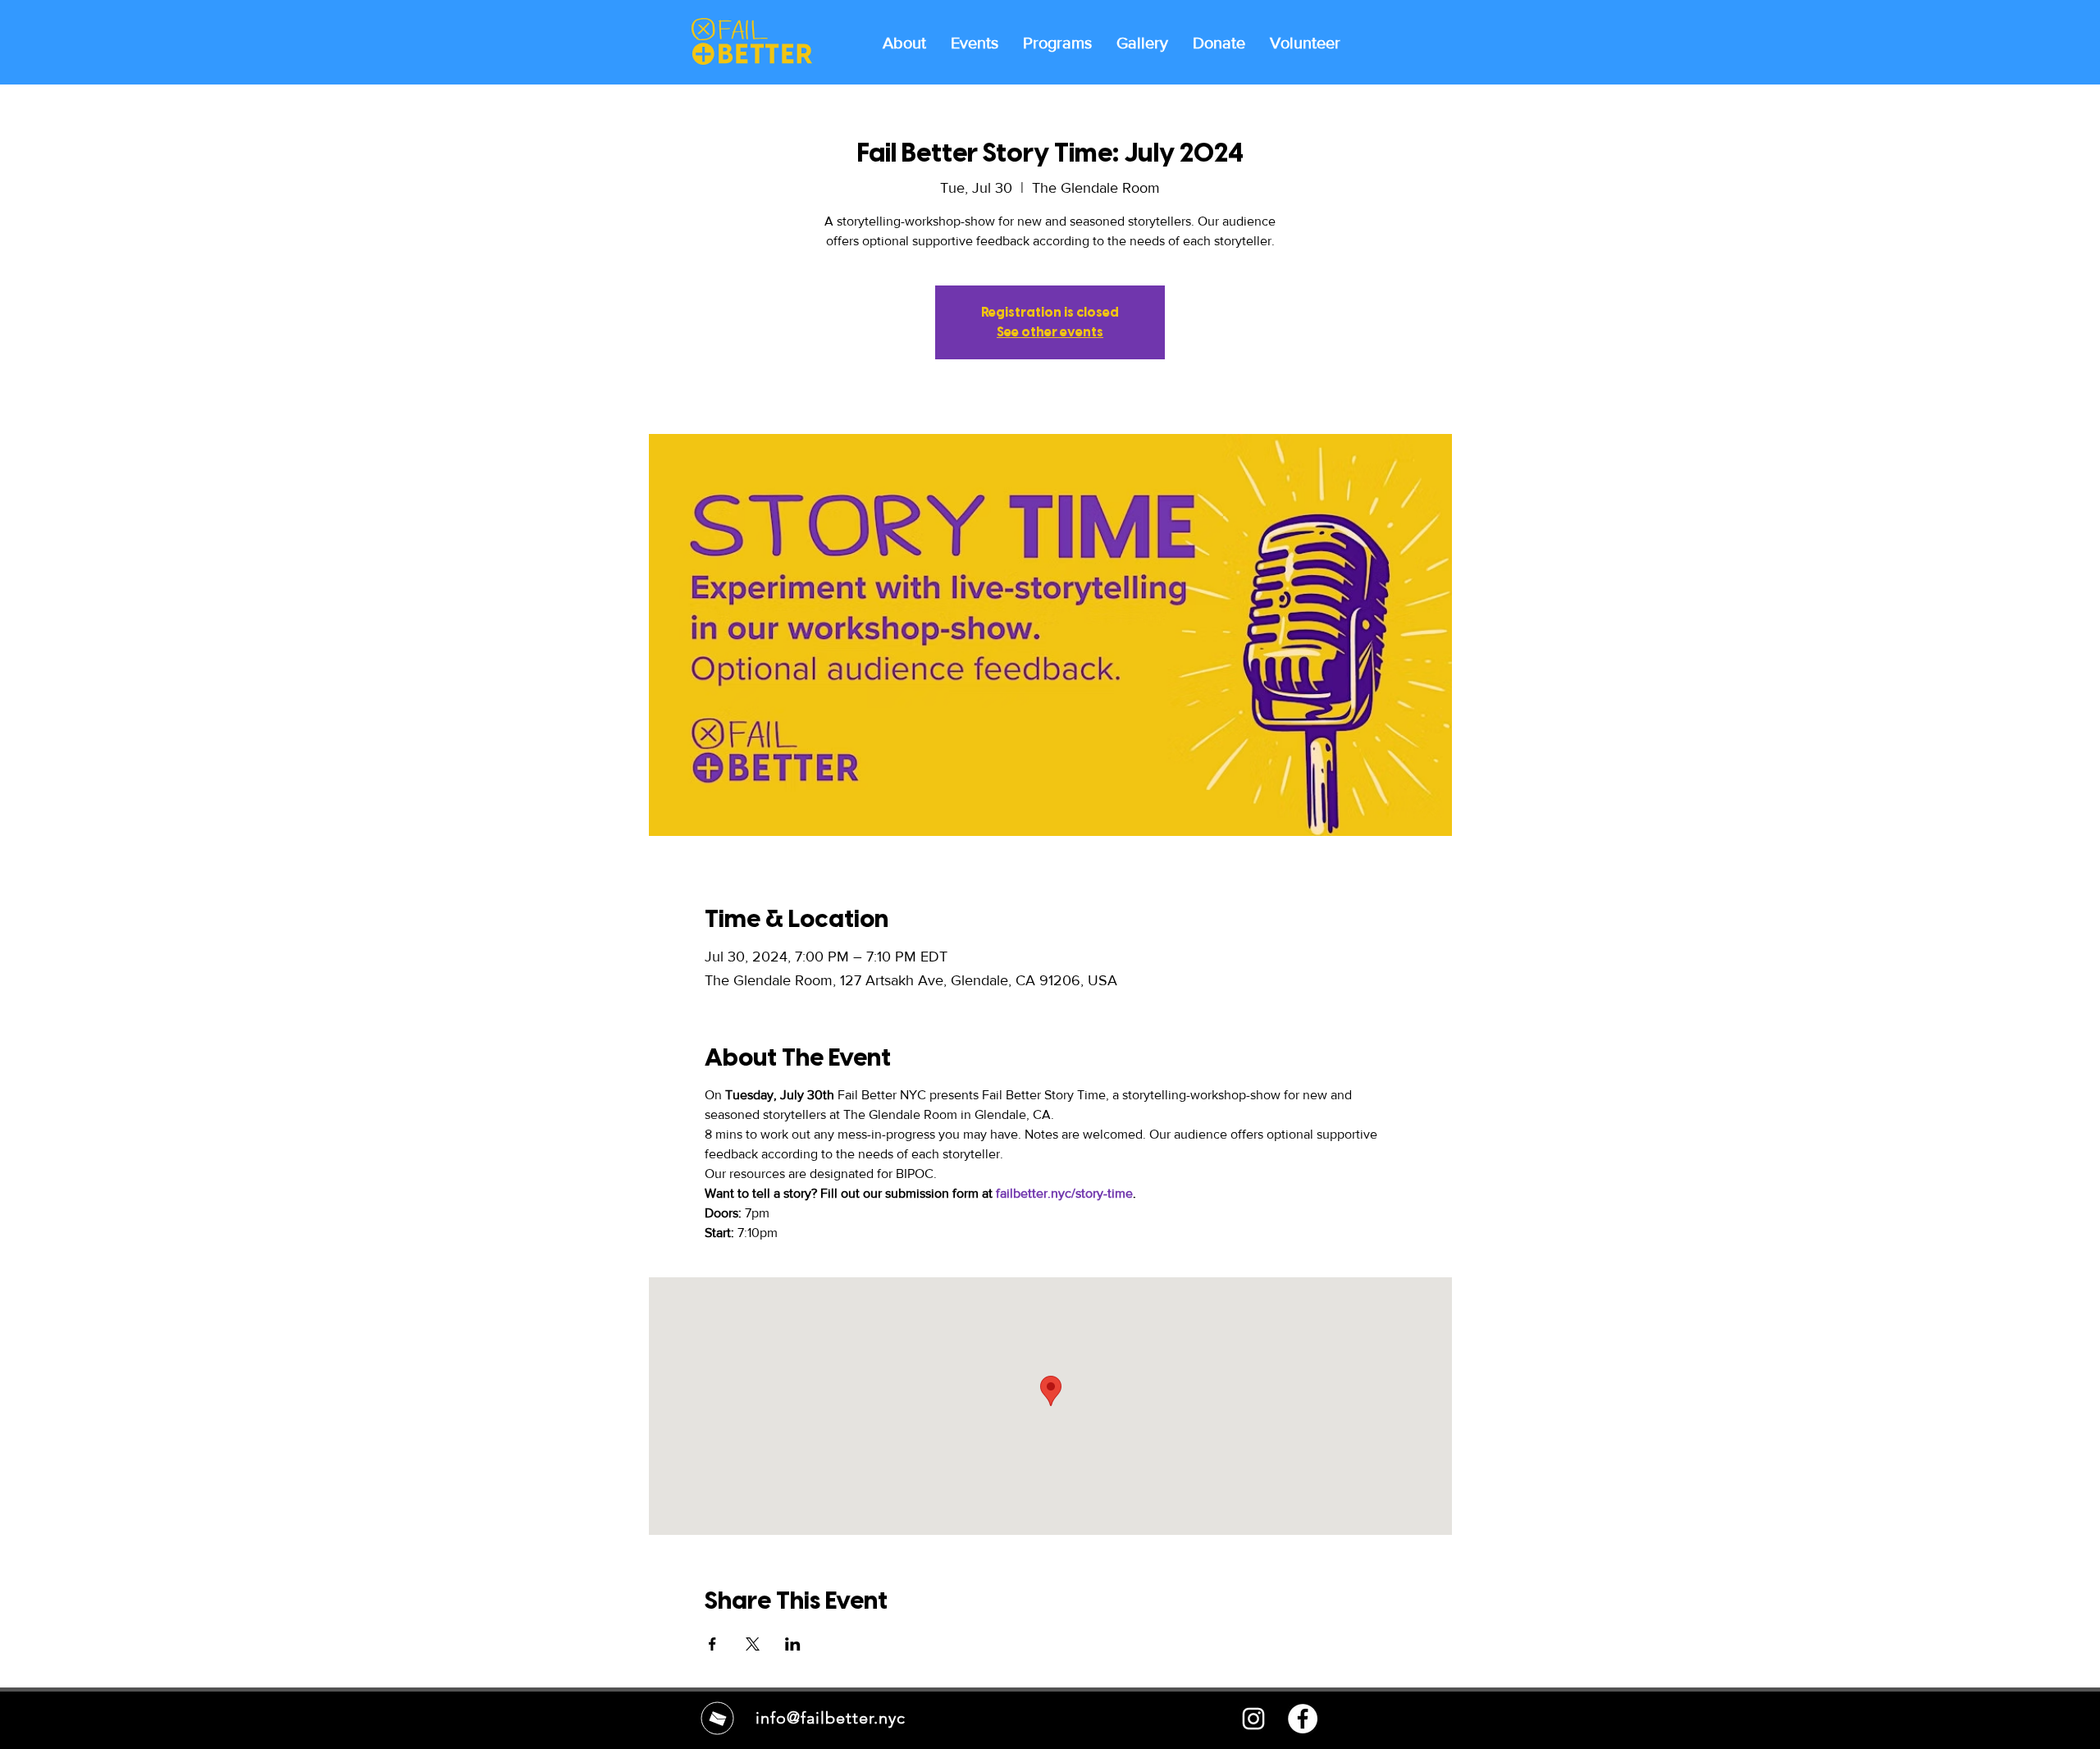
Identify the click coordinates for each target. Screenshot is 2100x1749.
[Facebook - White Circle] (1303, 1719)
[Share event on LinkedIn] (793, 1644)
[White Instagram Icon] (1253, 1719)
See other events (1050, 332)
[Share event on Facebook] (712, 1644)
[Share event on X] (753, 1644)
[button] (1057, 42)
